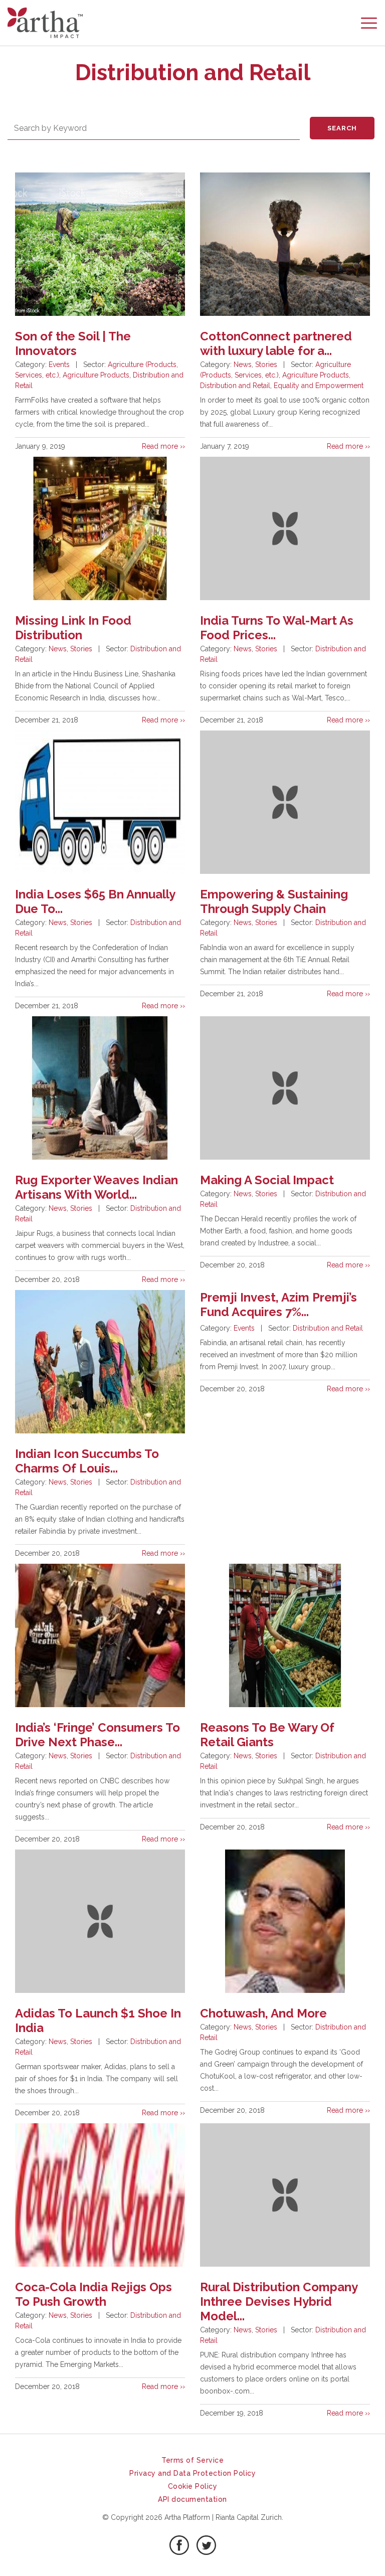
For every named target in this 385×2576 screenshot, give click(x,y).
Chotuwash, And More (263, 2013)
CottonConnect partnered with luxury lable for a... (276, 343)
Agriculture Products (96, 375)
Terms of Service (192, 2460)
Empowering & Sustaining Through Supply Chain (274, 901)
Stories (266, 364)
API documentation (192, 2499)
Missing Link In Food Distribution (73, 628)
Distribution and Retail (235, 386)
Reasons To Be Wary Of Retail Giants (267, 1735)
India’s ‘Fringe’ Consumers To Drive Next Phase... (98, 1735)
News (243, 364)
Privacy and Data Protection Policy (192, 2473)
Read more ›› (163, 446)
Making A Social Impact (267, 1180)
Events (59, 364)
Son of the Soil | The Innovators (73, 343)
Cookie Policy (193, 2486)
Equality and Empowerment (319, 386)
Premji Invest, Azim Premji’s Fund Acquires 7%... (278, 1305)
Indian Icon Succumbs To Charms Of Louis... (87, 1461)
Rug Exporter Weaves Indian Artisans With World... (97, 1187)
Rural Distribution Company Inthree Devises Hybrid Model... (279, 2302)
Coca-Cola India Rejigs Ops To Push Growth (93, 2294)
